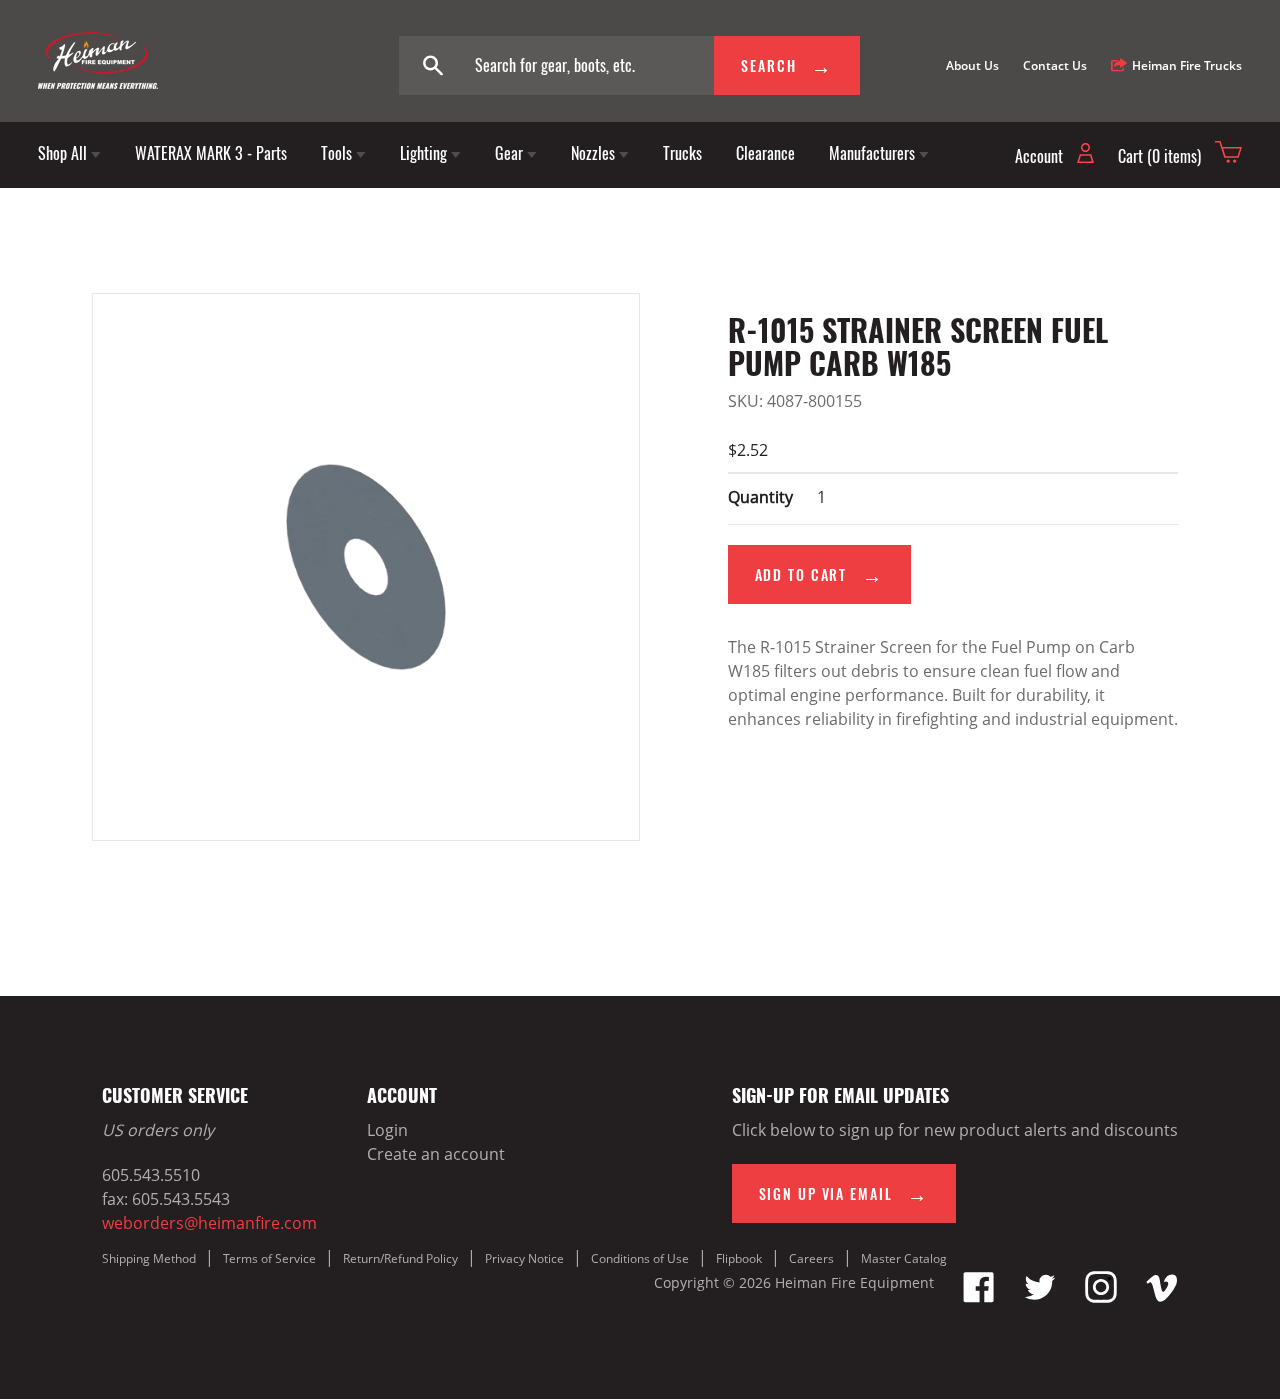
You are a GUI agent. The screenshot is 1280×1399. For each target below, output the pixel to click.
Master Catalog (904, 1258)
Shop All (64, 153)
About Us (972, 65)
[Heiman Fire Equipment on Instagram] (1101, 1297)
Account (1041, 156)
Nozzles (595, 153)
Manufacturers (874, 153)
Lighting (425, 153)
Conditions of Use (640, 1258)
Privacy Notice (524, 1258)
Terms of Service (269, 1258)
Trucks (682, 153)
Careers (811, 1258)
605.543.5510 (151, 1175)
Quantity (760, 497)
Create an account (436, 1154)
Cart (1159, 156)
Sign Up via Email (828, 1193)
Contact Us (1055, 65)
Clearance (765, 153)
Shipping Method (149, 1258)
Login (387, 1130)
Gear (511, 153)
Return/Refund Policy (400, 1258)
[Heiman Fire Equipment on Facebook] (979, 1297)
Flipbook (739, 1258)
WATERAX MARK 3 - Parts (211, 153)
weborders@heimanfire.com (209, 1223)
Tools (338, 153)
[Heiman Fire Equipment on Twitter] (1040, 1297)
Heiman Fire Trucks (1187, 65)
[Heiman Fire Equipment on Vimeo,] (1162, 1297)
